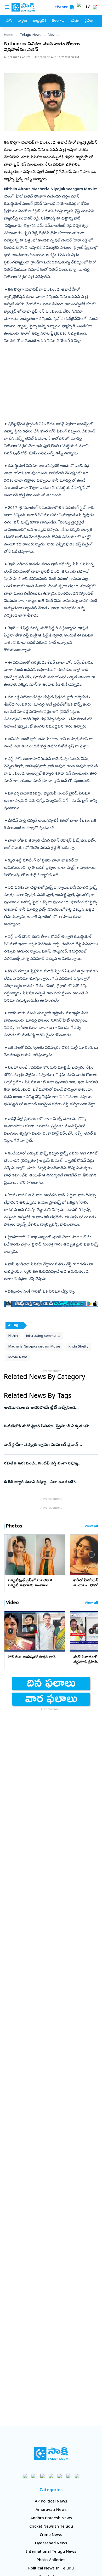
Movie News (18, 1358)
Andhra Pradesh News (51, 2518)
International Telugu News (51, 2552)
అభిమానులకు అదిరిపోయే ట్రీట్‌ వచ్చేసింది (48, 1408)
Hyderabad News (51, 2544)
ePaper (62, 7)
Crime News (51, 2535)
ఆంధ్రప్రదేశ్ (39, 21)
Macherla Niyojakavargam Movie (34, 1347)
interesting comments (43, 1336)
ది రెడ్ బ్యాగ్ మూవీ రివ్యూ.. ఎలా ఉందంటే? (51, 1482)
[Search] (72, 7)
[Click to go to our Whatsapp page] (34, 2476)
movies (54, 35)
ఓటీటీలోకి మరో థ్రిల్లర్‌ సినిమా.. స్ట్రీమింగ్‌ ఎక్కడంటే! (51, 1427)
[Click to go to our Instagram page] (51, 2476)
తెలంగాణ (58, 21)
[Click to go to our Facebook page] (25, 2476)
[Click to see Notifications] (95, 7)
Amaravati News (51, 2510)
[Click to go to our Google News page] (77, 2476)
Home (9, 35)
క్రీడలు (89, 21)
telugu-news (31, 35)
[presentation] (10, 1554)
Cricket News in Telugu (51, 2527)
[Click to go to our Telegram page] (68, 2476)
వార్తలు (22, 21)
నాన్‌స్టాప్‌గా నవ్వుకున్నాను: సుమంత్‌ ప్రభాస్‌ (50, 1445)
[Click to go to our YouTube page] (60, 2476)
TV (88, 7)
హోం (9, 21)
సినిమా (75, 21)
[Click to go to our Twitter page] (42, 2476)
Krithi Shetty (78, 1347)
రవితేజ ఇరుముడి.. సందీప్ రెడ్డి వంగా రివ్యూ (49, 1464)
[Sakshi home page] (51, 2454)
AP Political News (51, 2502)
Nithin (13, 1336)
